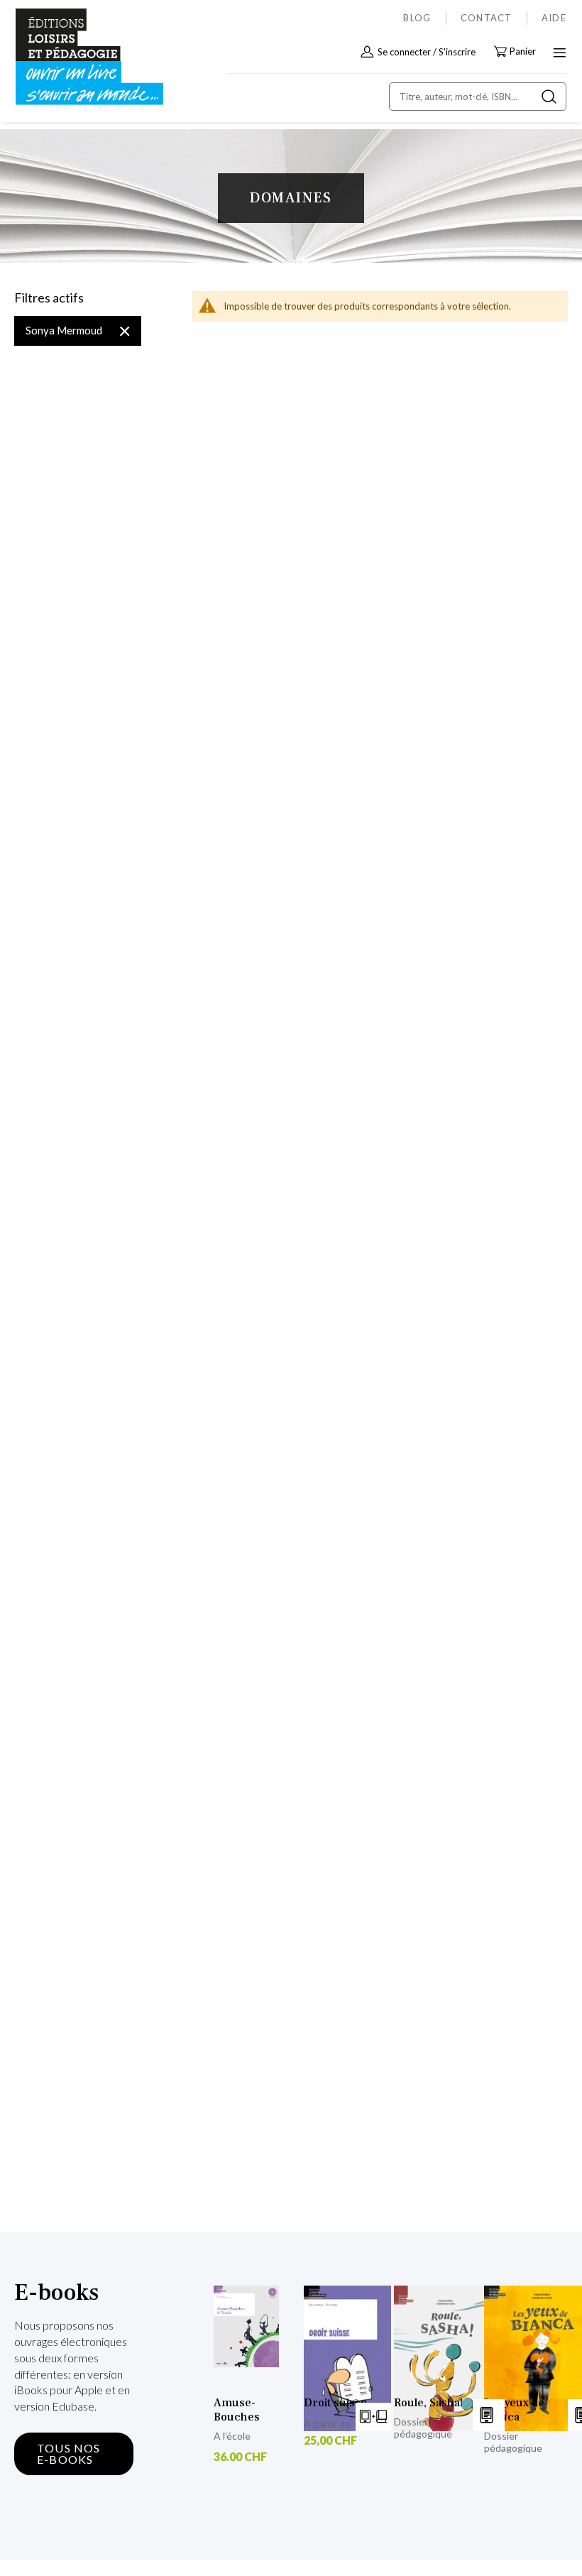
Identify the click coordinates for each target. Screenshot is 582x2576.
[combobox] (478, 97)
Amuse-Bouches (237, 2410)
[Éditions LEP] (75, 57)
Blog (417, 18)
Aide (554, 18)
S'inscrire (457, 52)
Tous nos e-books (69, 2454)
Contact (487, 18)
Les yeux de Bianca (514, 2410)
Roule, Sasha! (428, 2403)
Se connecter (404, 52)
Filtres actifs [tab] (49, 298)
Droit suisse (335, 2403)
